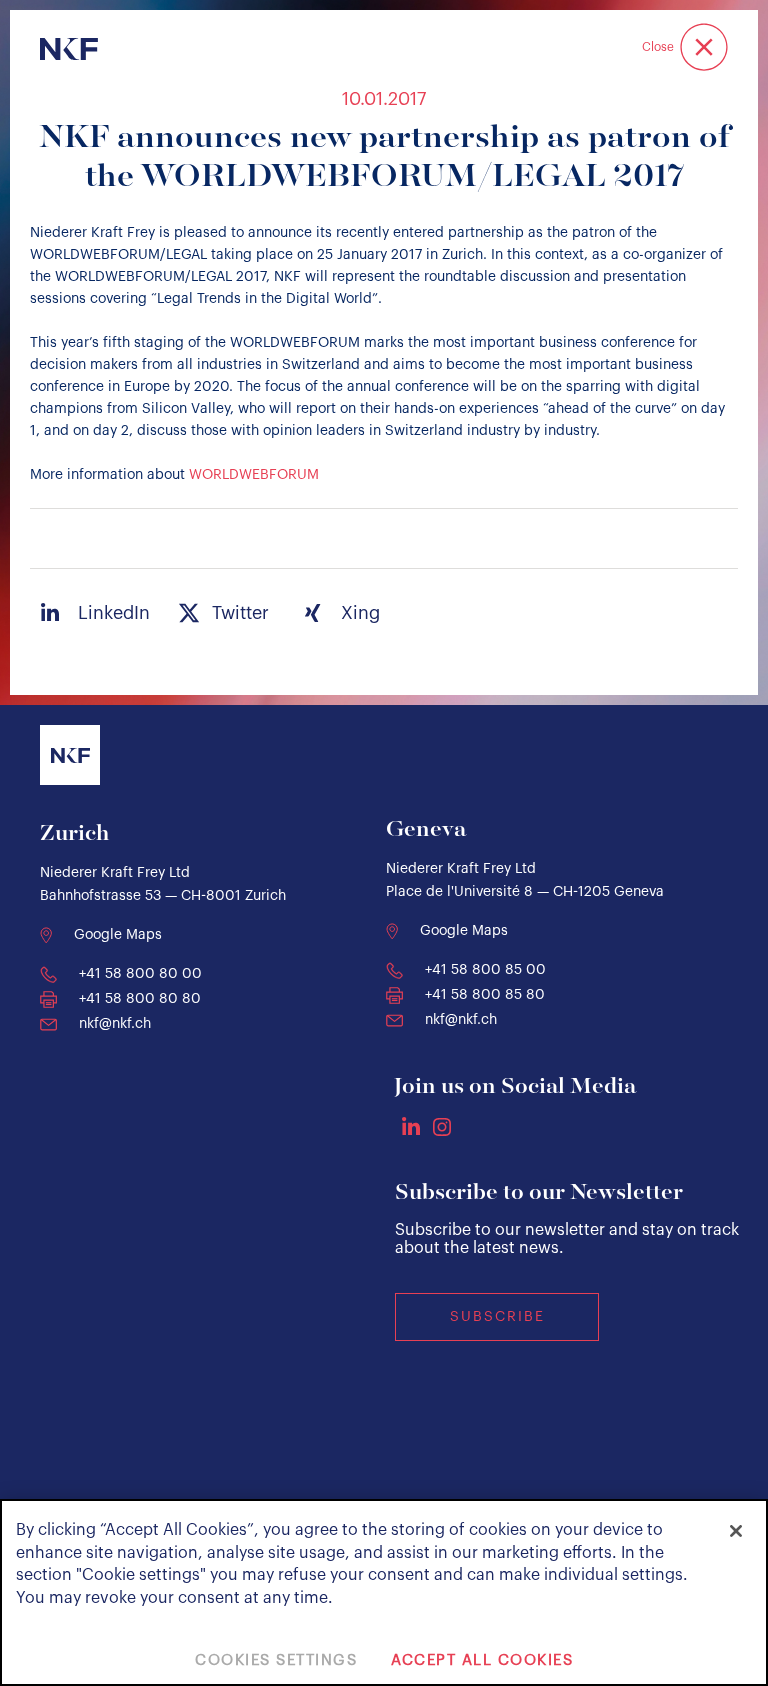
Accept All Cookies (482, 1660)
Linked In (411, 1126)
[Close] (736, 1531)
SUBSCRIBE (497, 1317)
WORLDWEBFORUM (254, 475)
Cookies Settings (276, 1660)
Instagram (442, 1127)
